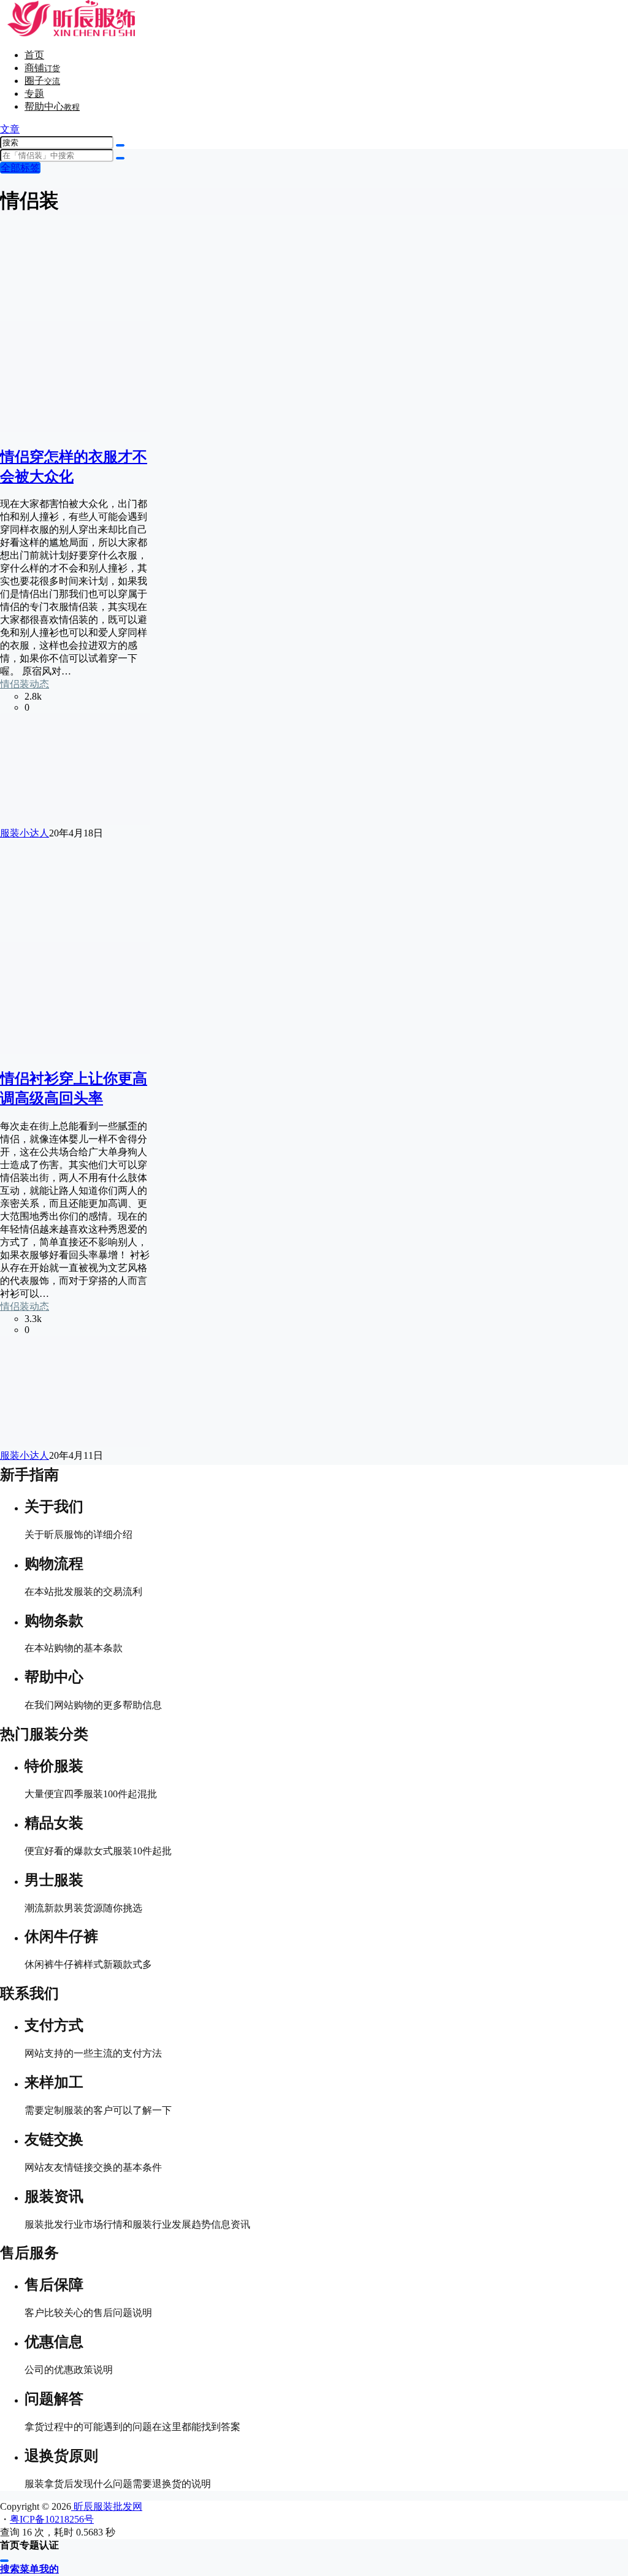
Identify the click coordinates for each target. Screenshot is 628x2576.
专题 (34, 94)
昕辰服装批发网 (107, 2506)
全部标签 (20, 168)
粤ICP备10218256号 (52, 2519)
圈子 (42, 81)
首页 (34, 55)
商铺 (42, 68)
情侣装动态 (25, 684)
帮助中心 (52, 106)
